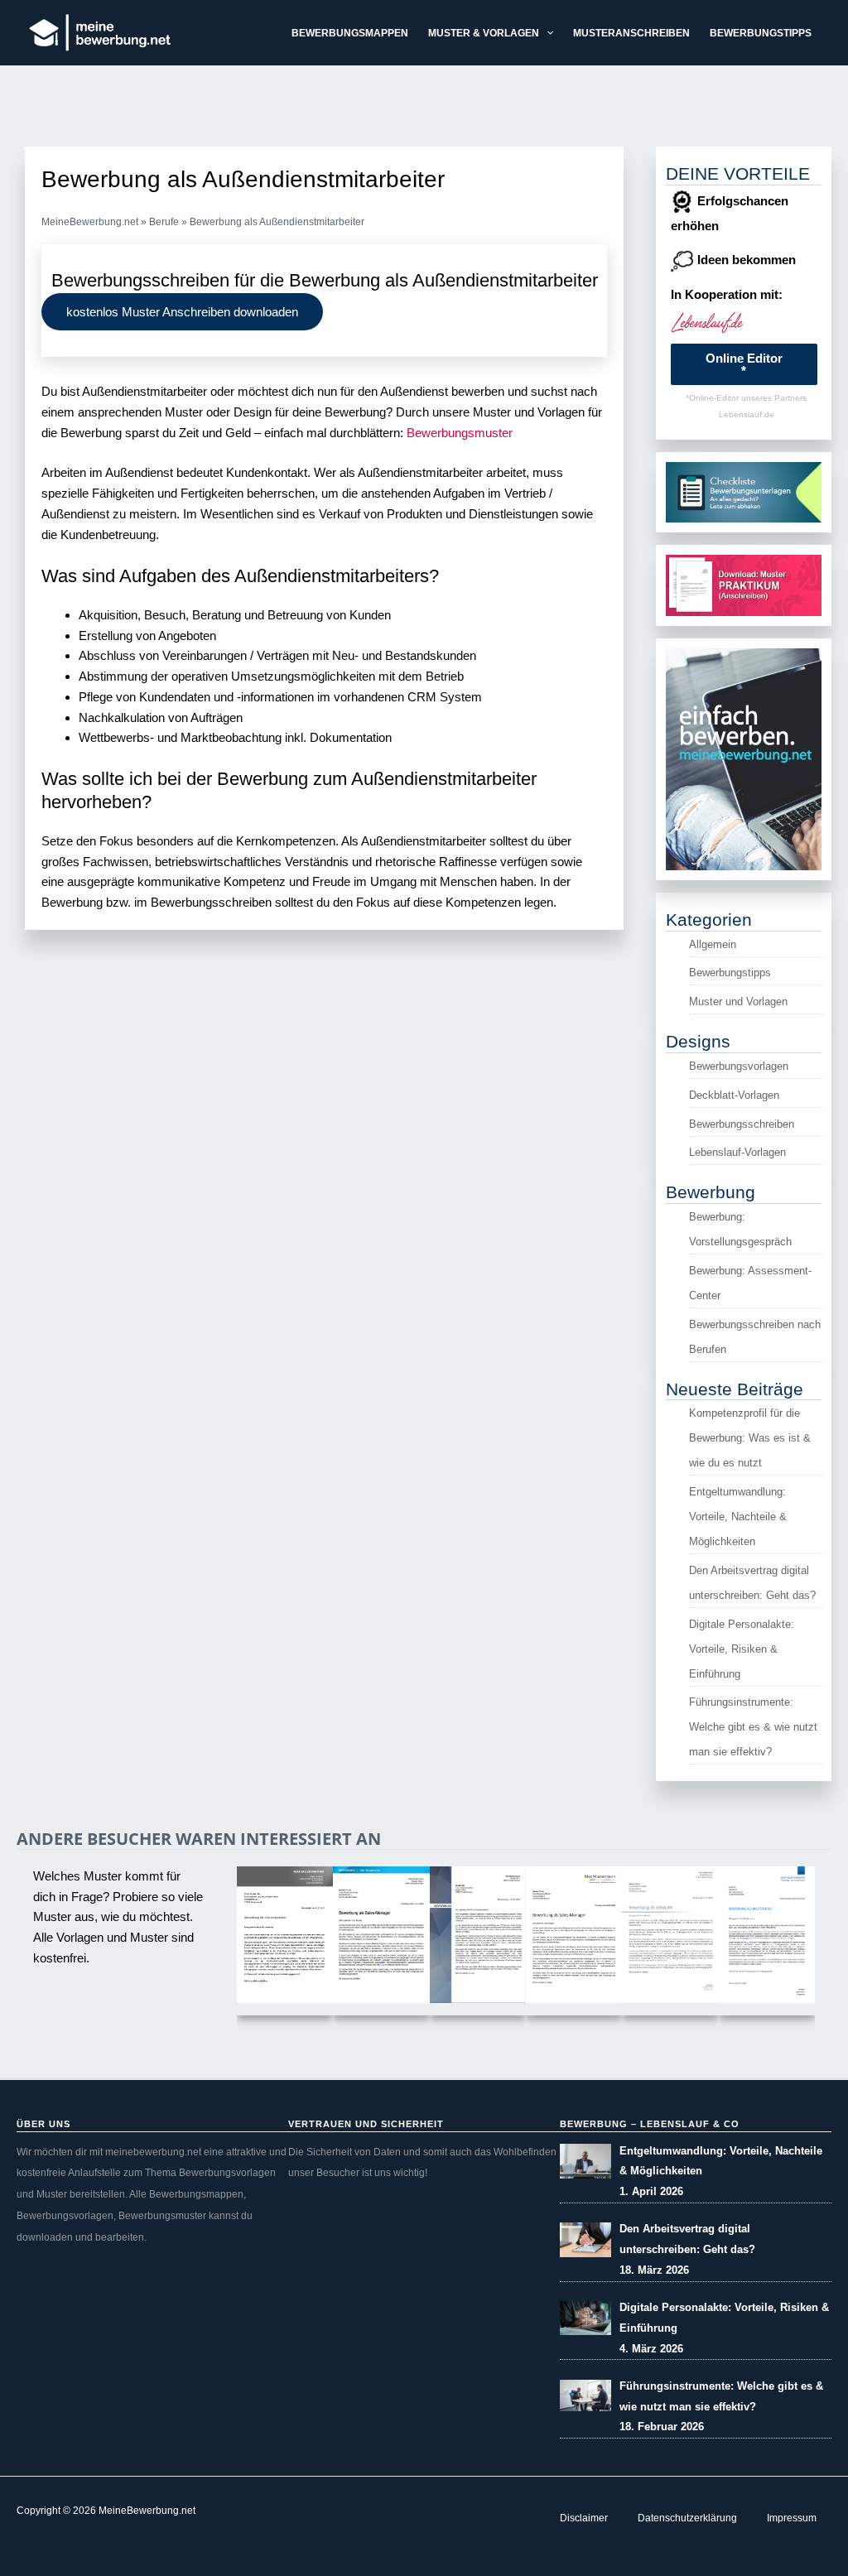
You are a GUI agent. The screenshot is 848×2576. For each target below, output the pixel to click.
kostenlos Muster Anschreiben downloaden (182, 312)
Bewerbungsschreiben (742, 1124)
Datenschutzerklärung (687, 2518)
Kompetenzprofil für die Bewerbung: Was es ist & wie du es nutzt (750, 1438)
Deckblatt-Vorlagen (734, 1095)
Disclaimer (584, 2518)
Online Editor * (744, 364)
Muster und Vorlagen (738, 1002)
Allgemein (713, 944)
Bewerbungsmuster (460, 433)
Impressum (792, 2518)
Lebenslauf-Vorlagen (737, 1152)
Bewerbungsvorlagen (739, 1066)
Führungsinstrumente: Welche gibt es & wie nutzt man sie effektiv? (753, 1727)
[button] (546, 33)
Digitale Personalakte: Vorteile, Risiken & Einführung (742, 1649)
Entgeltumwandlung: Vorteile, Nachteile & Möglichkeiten (738, 1517)
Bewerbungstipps (730, 973)
